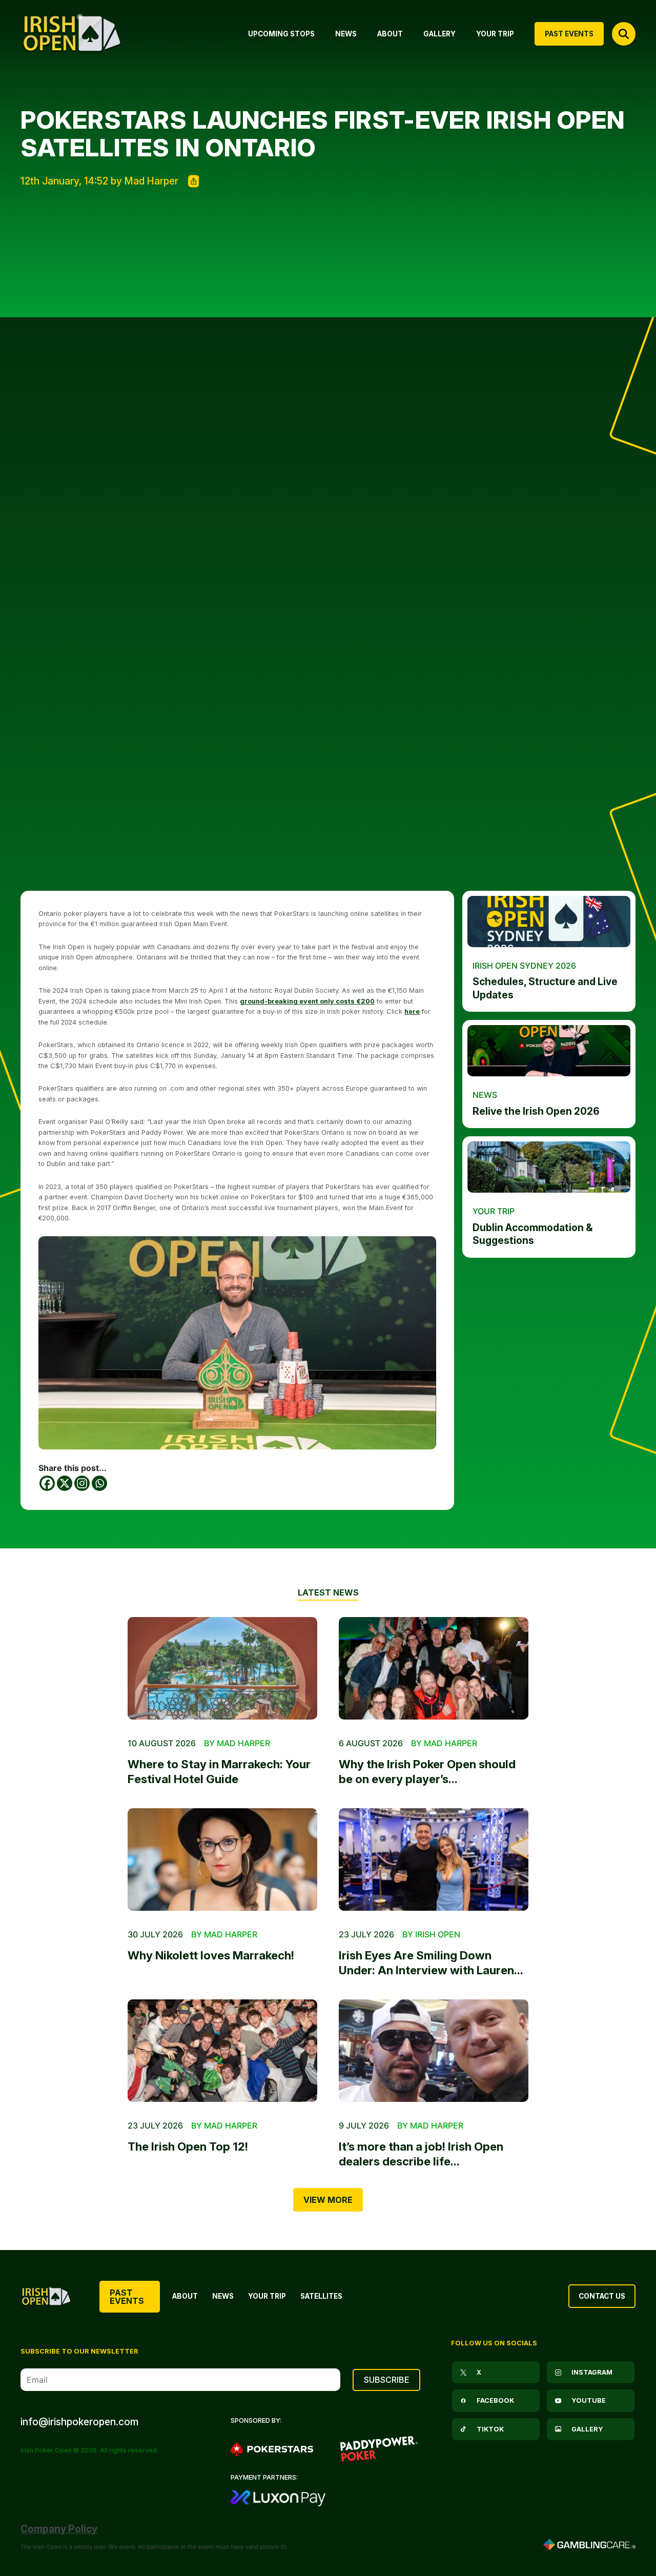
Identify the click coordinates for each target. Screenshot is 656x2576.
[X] (65, 1483)
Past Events (127, 2297)
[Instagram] (82, 1483)
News (223, 2296)
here (412, 1011)
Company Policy (59, 2529)
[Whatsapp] (99, 1483)
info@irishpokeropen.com (79, 2422)
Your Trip (267, 2296)
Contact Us (602, 2296)
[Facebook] (47, 1483)
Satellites (321, 2296)
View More (328, 2200)
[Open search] (624, 34)
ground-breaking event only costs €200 (307, 1001)
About (185, 2296)
